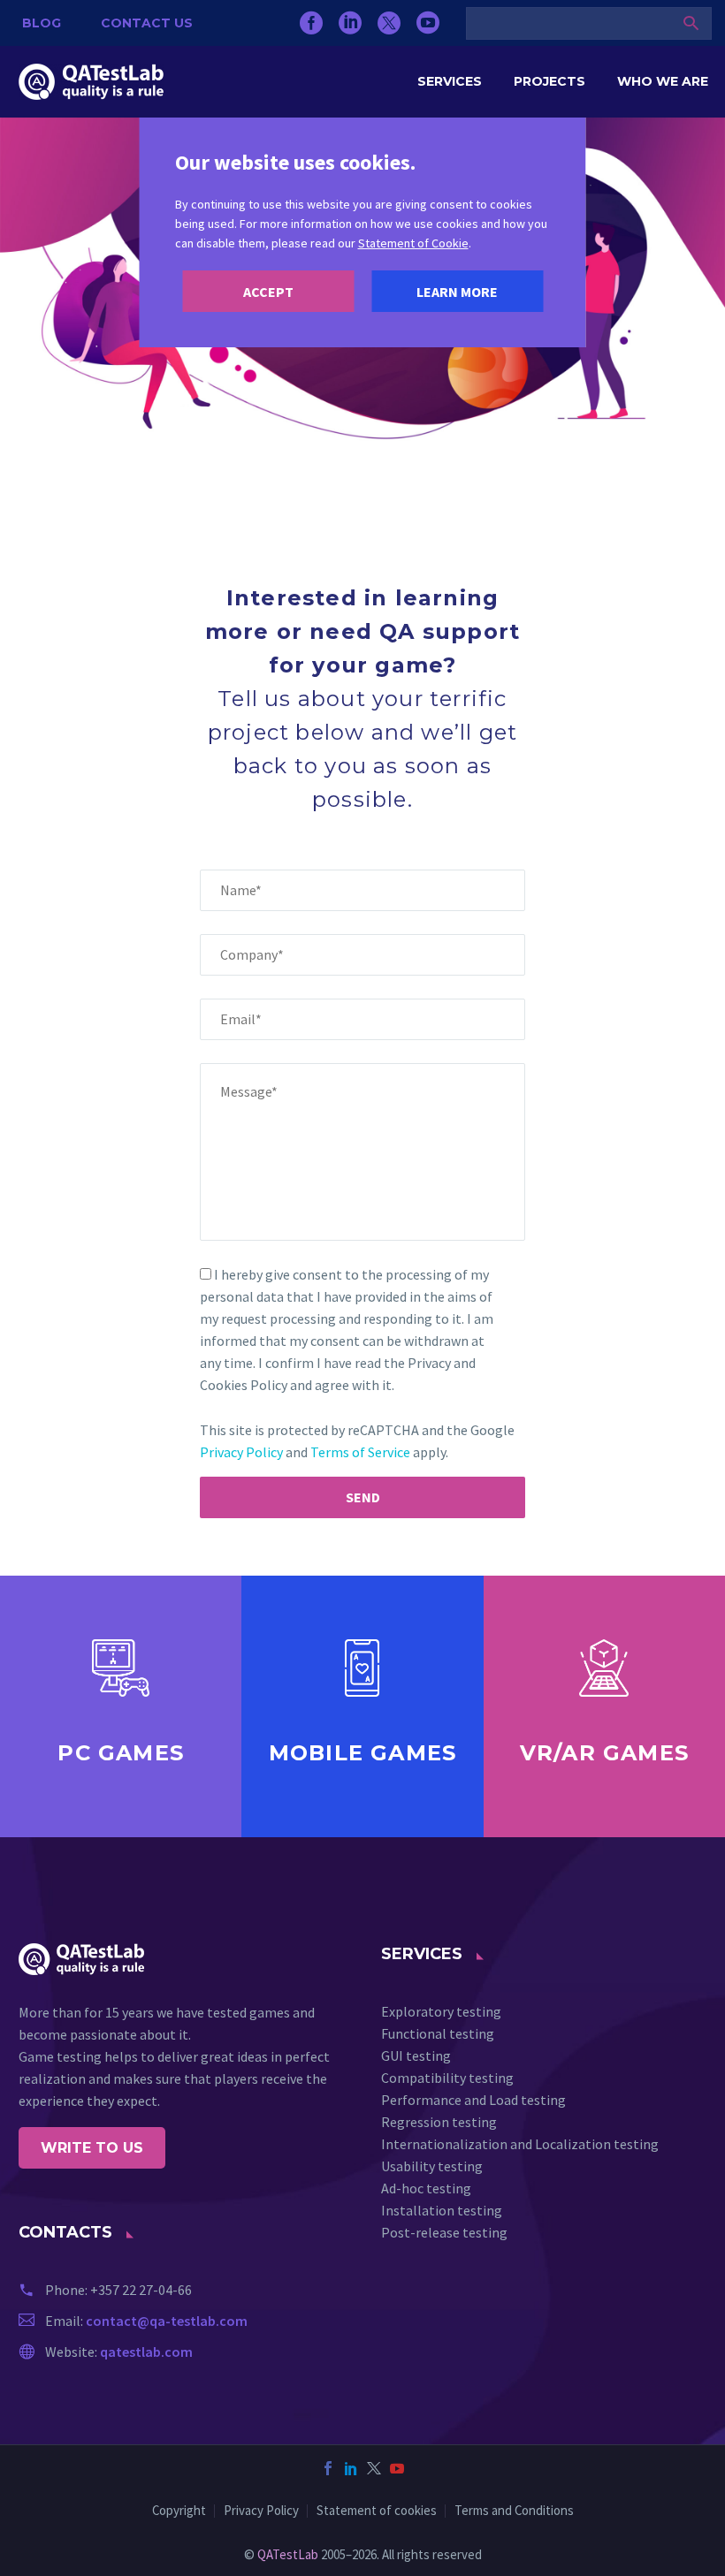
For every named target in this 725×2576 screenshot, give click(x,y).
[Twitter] (389, 23)
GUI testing (416, 2055)
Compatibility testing (447, 2078)
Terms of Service (360, 1452)
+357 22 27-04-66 (141, 2290)
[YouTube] (428, 23)
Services (450, 81)
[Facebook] (311, 23)
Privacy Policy (241, 1452)
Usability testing (432, 2166)
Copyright (179, 2511)
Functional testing (438, 2033)
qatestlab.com (146, 2352)
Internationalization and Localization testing (520, 2144)
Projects (549, 81)
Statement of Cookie (413, 243)
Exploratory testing (441, 2011)
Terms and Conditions (514, 2511)
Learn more (457, 292)
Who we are (663, 81)
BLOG (42, 23)
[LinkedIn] (350, 23)
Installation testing (442, 2210)
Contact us (147, 23)
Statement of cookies (377, 2511)
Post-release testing (444, 2232)
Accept (268, 292)
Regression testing (439, 2122)
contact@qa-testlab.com (167, 2321)
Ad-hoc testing (426, 2188)
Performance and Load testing (473, 2100)
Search (691, 23)
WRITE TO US (92, 2148)
